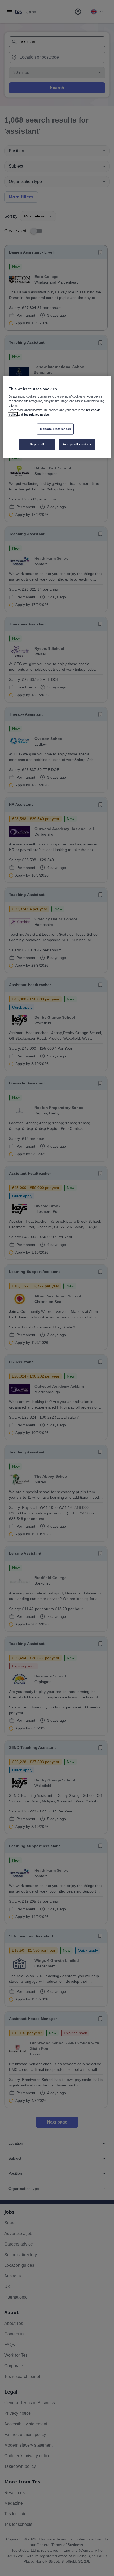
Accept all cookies (77, 444)
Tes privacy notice (36, 414)
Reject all (37, 444)
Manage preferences (55, 429)
